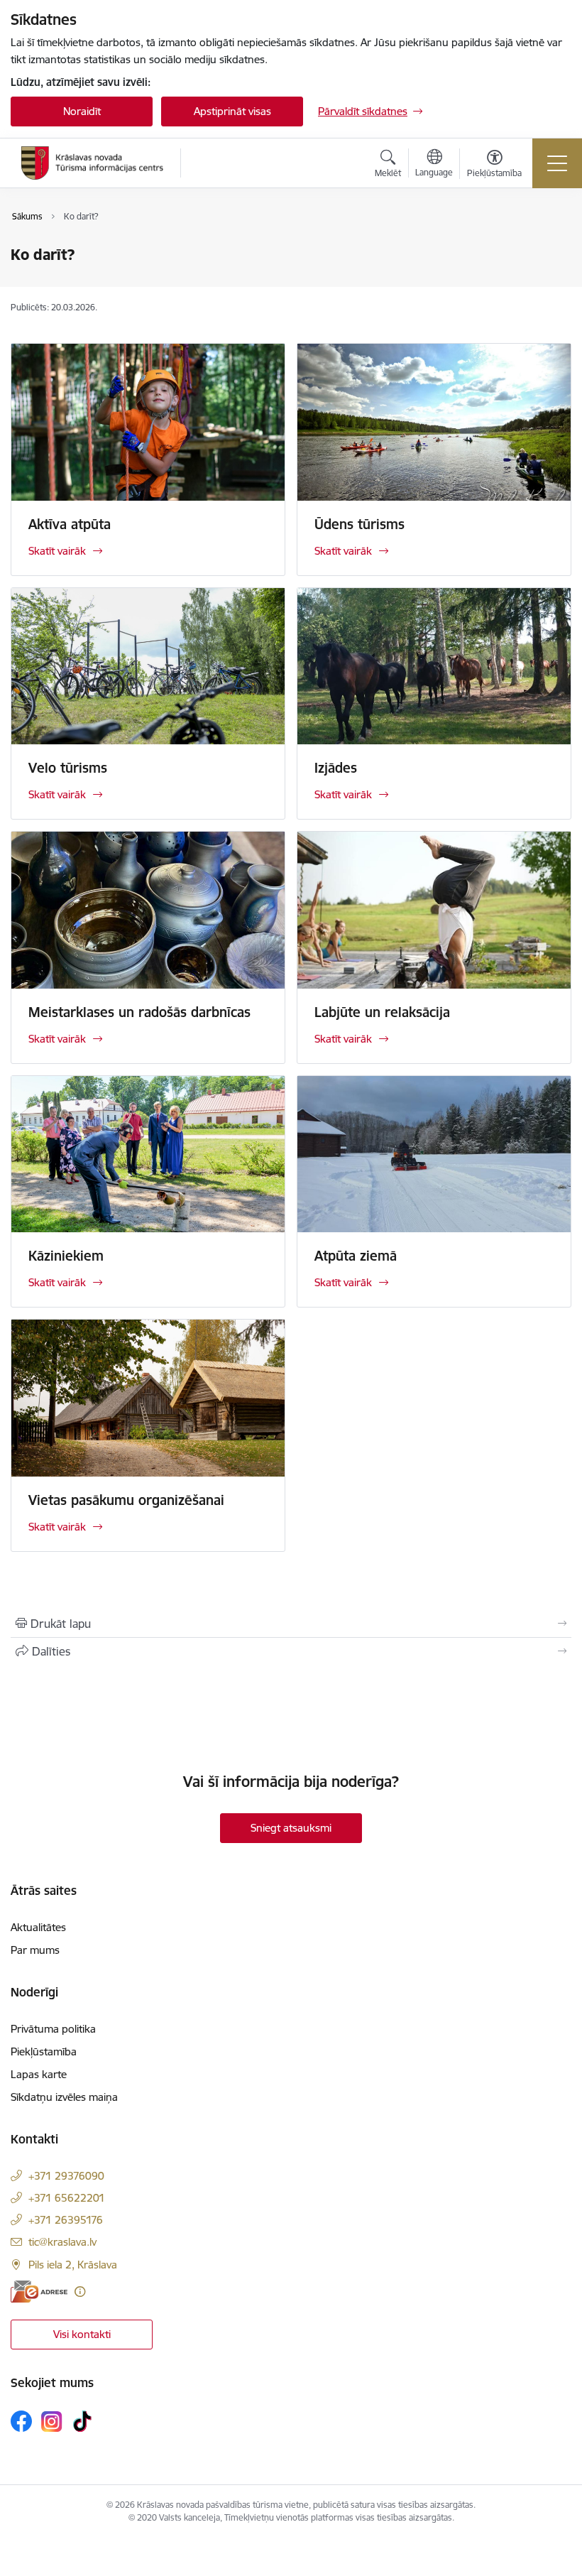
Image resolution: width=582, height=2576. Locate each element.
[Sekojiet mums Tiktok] (82, 2421)
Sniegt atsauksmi (291, 1828)
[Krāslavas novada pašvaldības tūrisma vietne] (92, 163)
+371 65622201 (67, 2198)
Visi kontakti (82, 2334)
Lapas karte (39, 2074)
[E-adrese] (39, 2292)
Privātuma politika (53, 2029)
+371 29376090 (66, 2176)
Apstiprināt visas (232, 111)
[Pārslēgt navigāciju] (557, 163)
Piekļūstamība (44, 2051)
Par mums (35, 1950)
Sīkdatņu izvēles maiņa (64, 2097)
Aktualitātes (38, 1927)
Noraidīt (82, 111)
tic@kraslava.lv (62, 2242)
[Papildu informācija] (80, 2292)
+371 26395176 (66, 2220)
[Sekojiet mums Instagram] (52, 2422)
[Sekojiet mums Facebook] (21, 2421)
